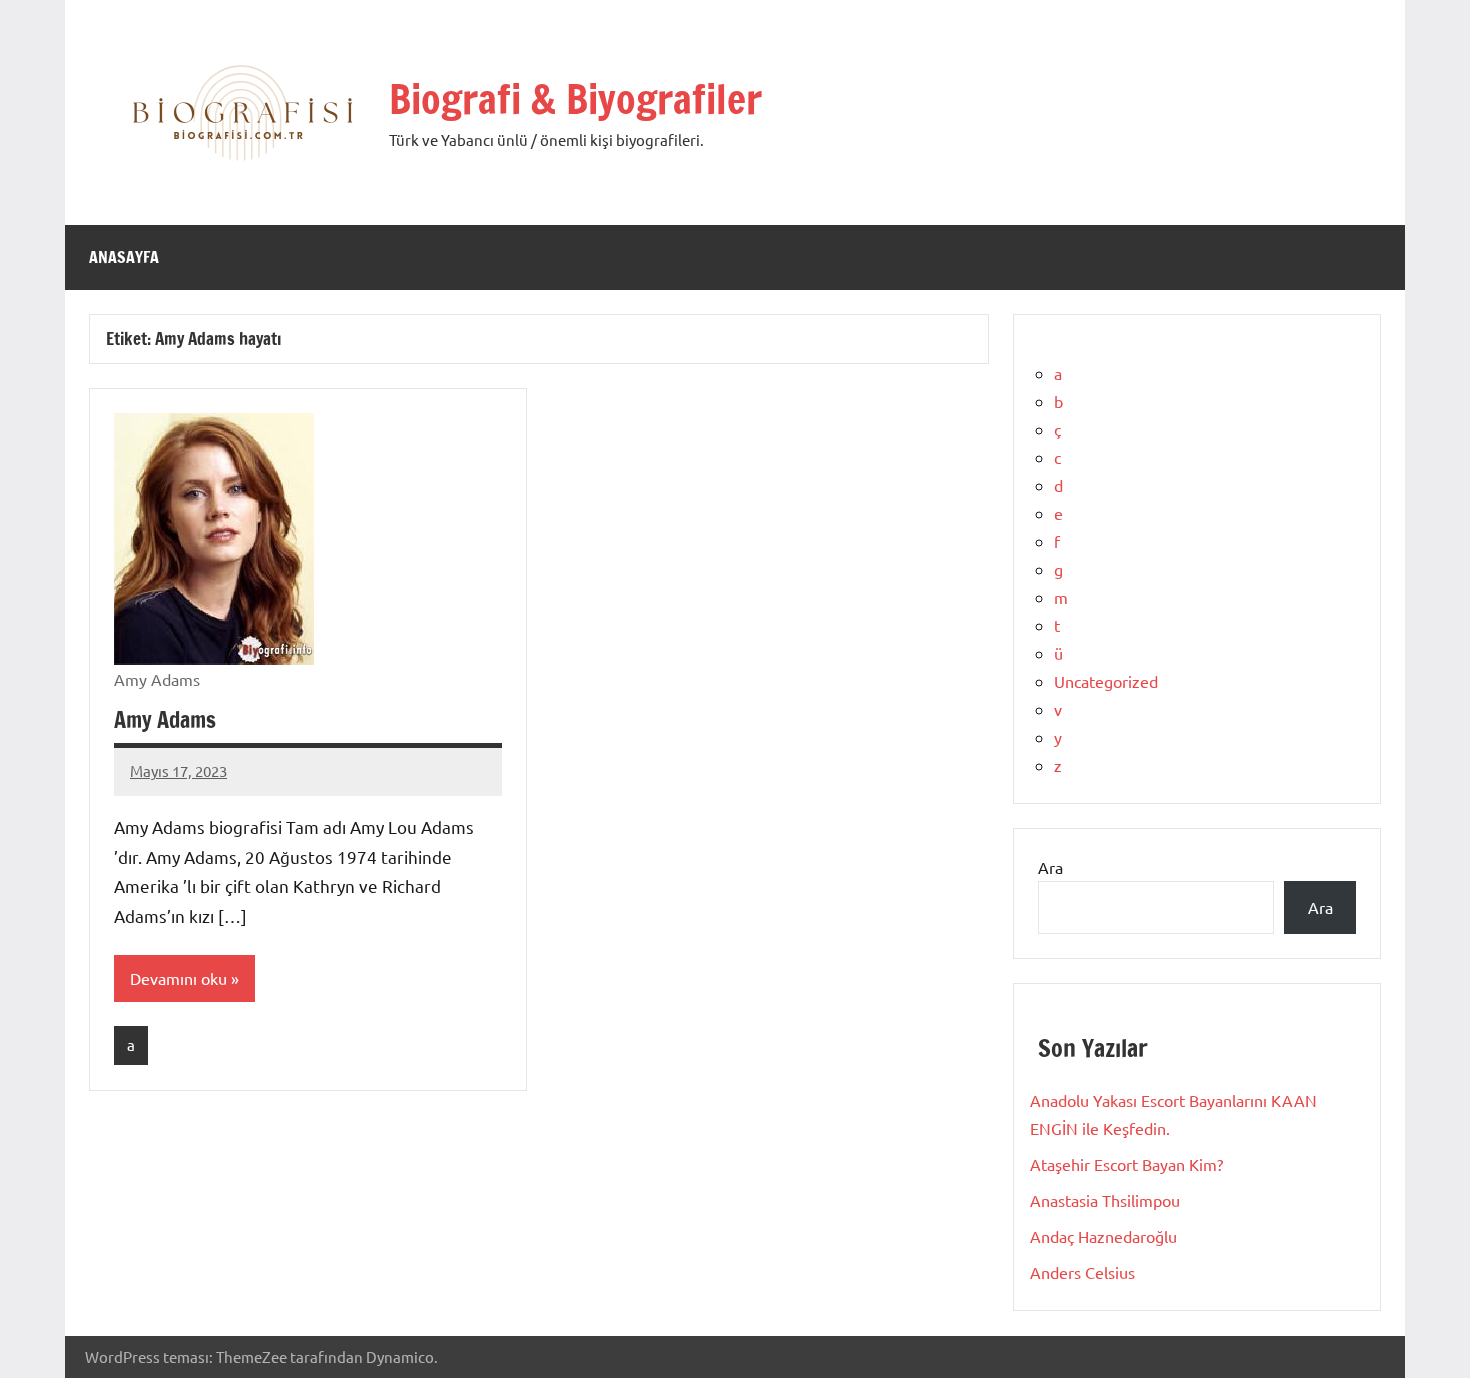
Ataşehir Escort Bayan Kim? (1126, 1164)
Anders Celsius (1082, 1272)
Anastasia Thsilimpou (1105, 1200)
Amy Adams (165, 719)
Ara (1050, 867)
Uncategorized (1106, 681)
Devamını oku (178, 978)
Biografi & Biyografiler (575, 98)
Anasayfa (124, 257)
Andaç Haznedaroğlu (1103, 1236)
